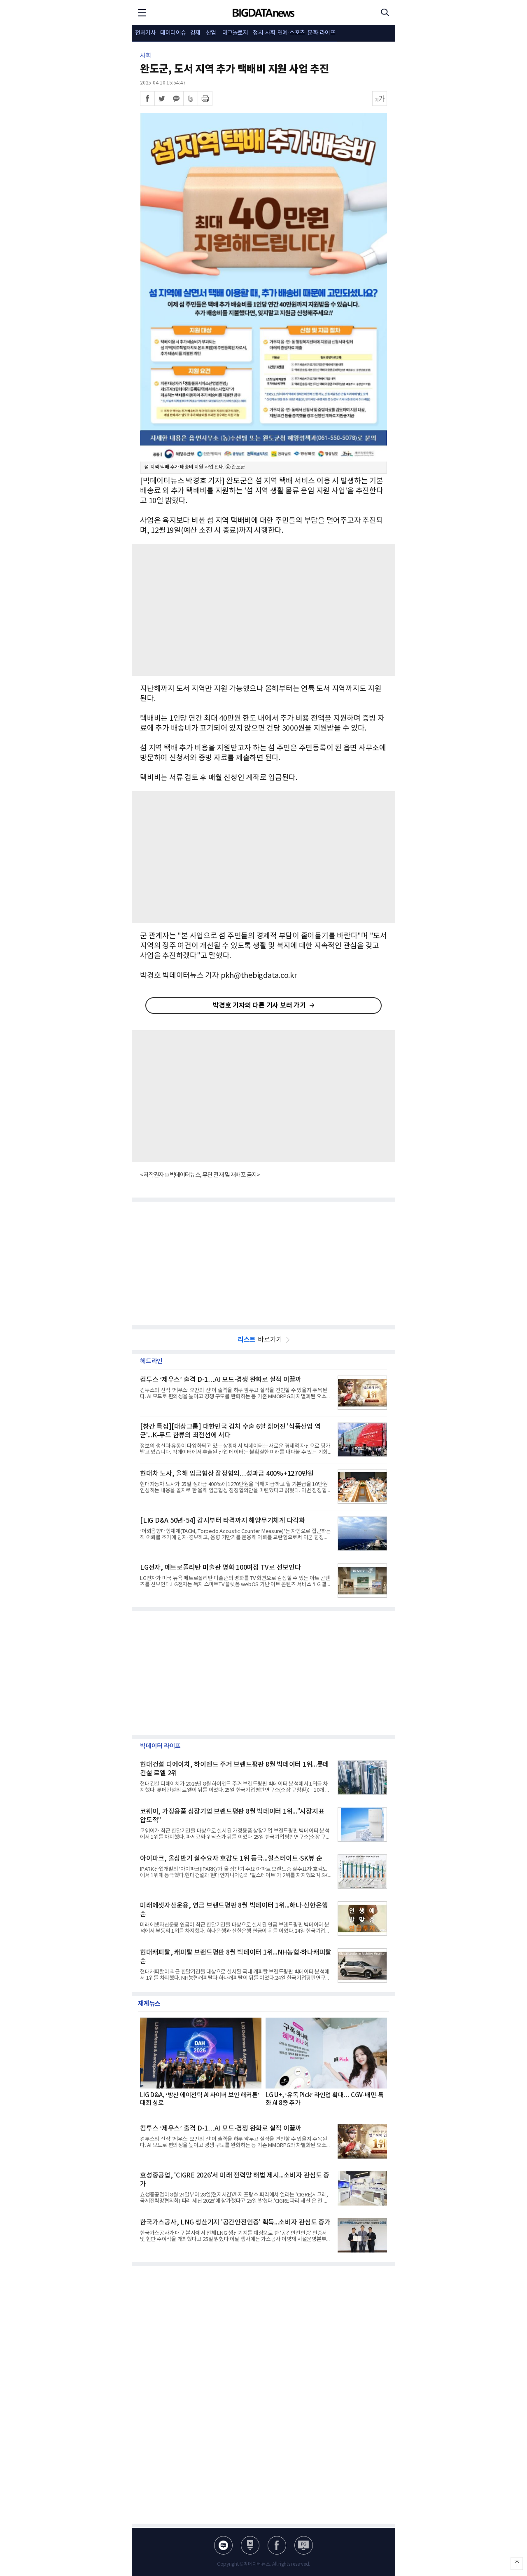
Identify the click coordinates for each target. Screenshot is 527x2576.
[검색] (385, 12)
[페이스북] (147, 98)
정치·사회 (264, 33)
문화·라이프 (321, 33)
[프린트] (205, 98)
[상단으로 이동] (517, 2564)
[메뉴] (142, 12)
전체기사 (145, 33)
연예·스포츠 (291, 33)
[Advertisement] (263, 610)
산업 (211, 33)
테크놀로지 (235, 33)
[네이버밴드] (191, 98)
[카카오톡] (176, 98)
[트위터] (162, 98)
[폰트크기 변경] (380, 98)
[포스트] (250, 2545)
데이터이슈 (173, 33)
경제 (195, 33)
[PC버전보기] (304, 2545)
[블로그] (223, 2545)
